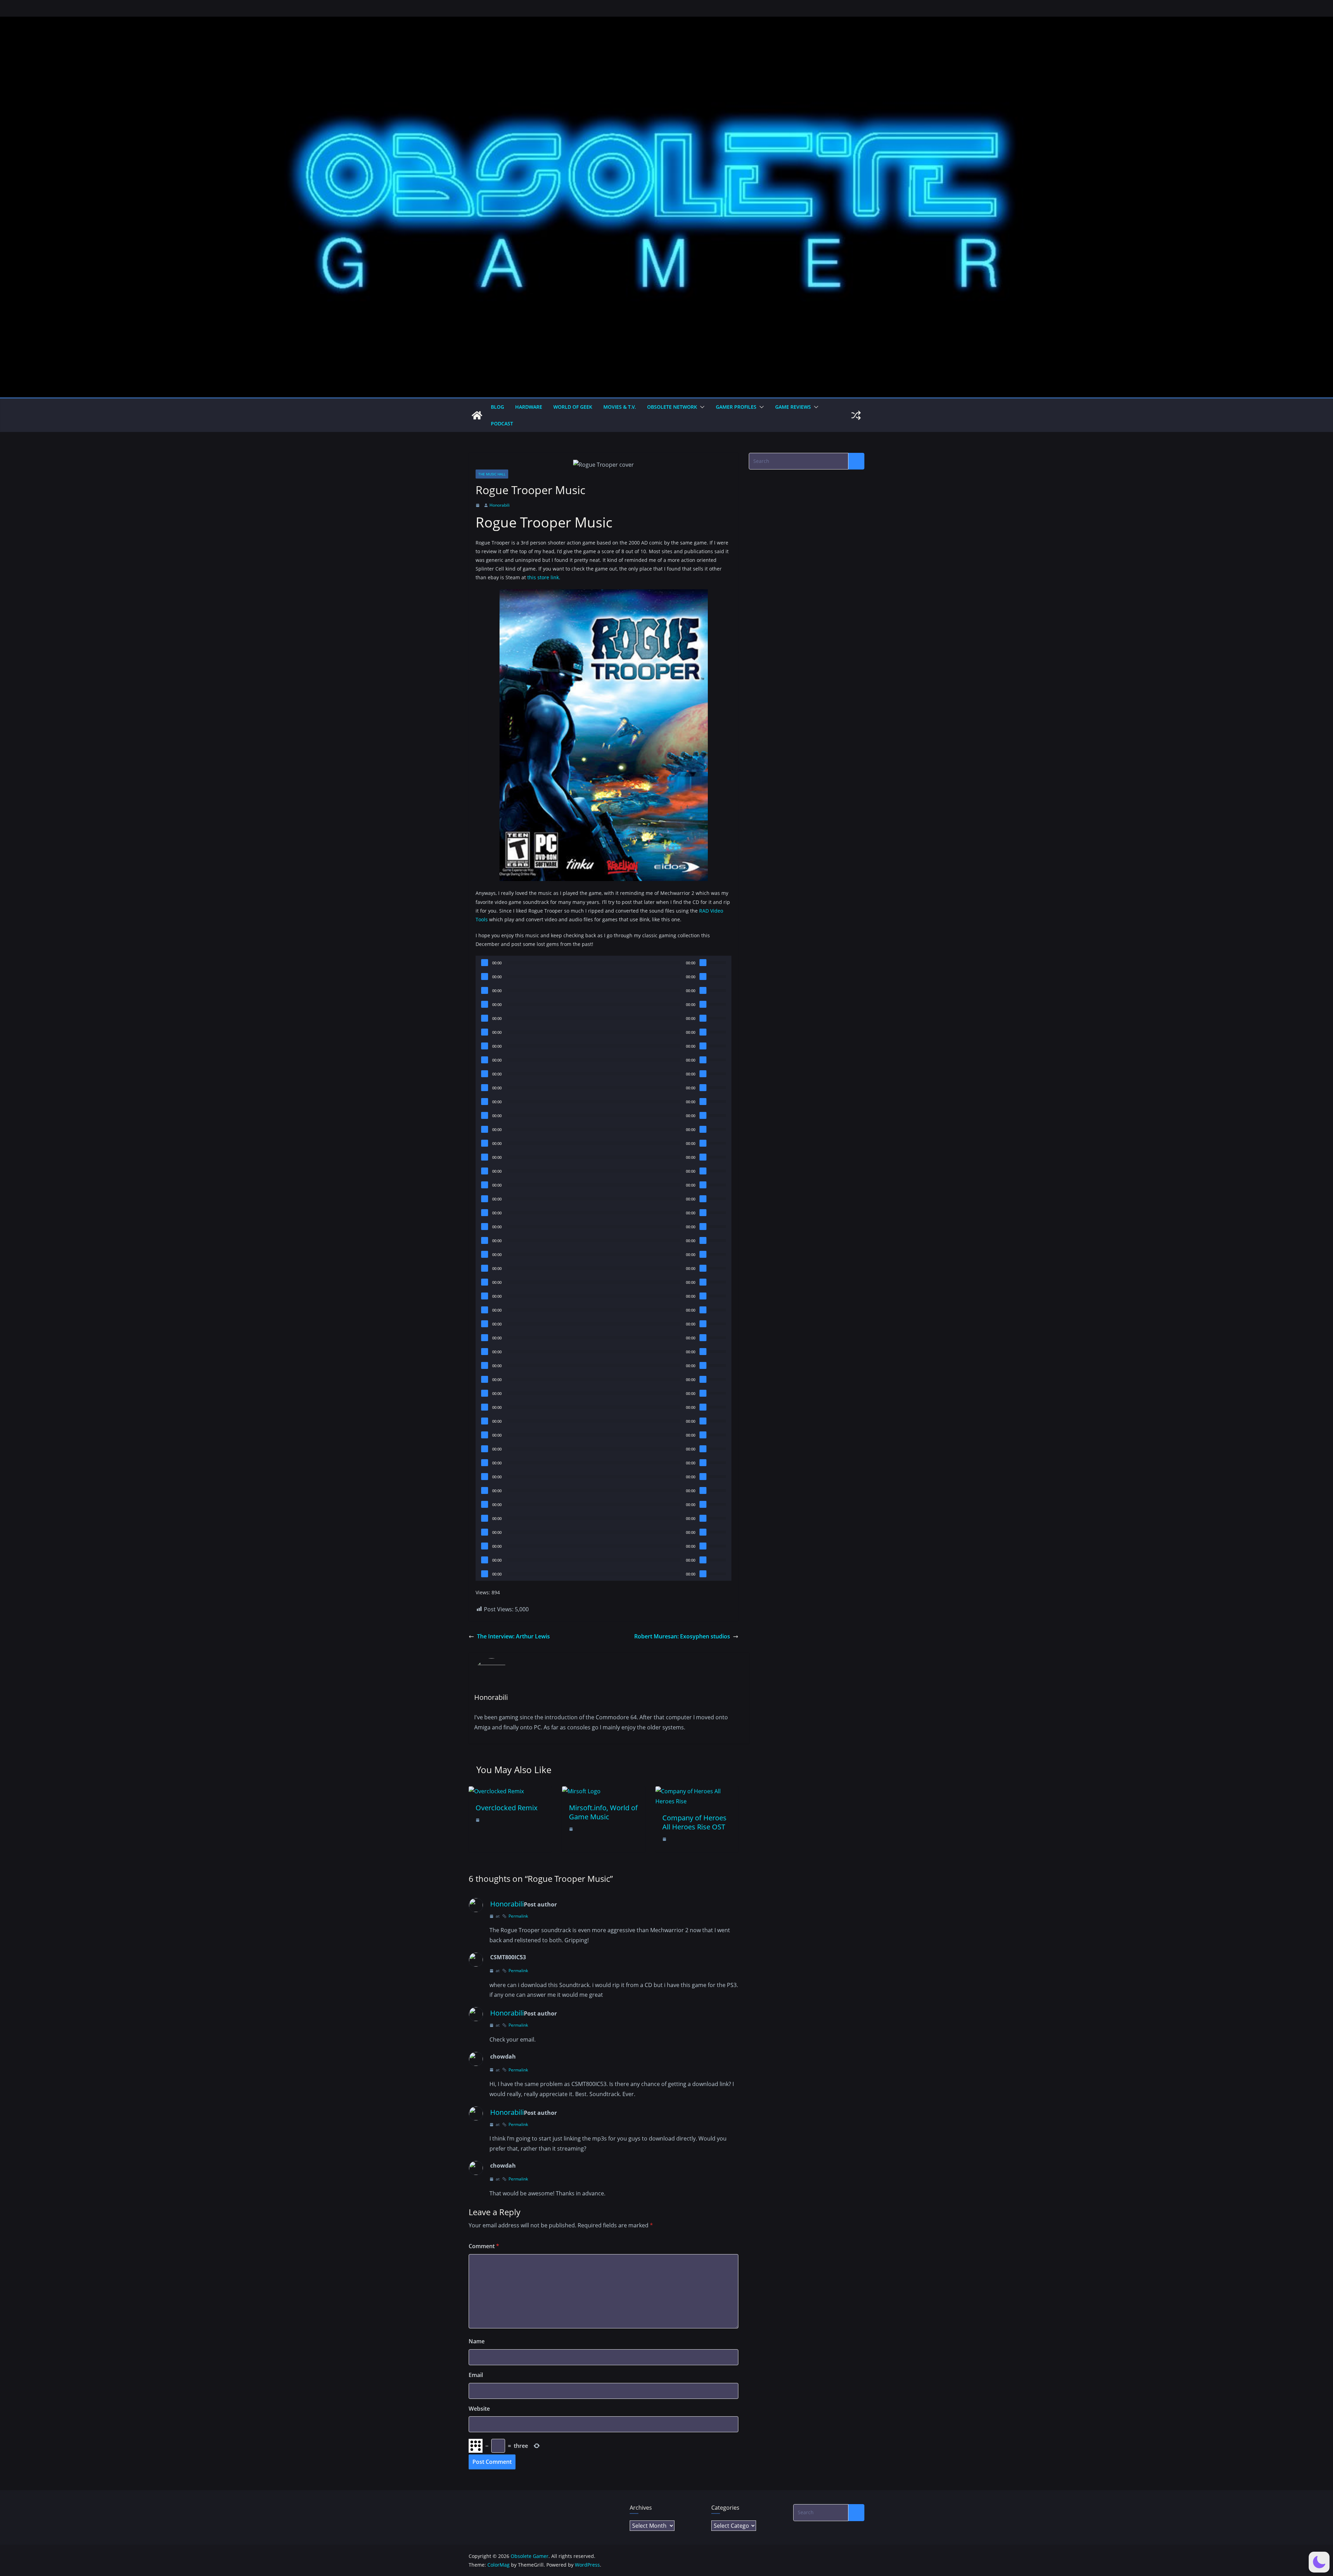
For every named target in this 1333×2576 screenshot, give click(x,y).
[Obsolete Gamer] (477, 415)
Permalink (518, 1916)
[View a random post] (856, 415)
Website (479, 2409)
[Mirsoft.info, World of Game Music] (581, 1791)
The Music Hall (492, 474)
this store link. (544, 577)
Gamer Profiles (736, 407)
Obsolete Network (672, 407)
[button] (701, 407)
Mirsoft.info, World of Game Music (603, 1812)
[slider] (718, 962)
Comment (484, 2246)
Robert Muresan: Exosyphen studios (682, 1636)
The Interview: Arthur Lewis (513, 1636)
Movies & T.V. (620, 407)
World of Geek (573, 407)
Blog (497, 407)
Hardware (529, 407)
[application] (603, 963)
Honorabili (500, 505)
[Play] (485, 963)
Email (476, 2375)
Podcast (502, 423)
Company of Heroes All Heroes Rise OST (694, 1822)
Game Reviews (793, 407)
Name (477, 2341)
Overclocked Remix (506, 1808)
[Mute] (703, 963)
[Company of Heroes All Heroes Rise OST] (697, 1791)
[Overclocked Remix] (496, 1791)
